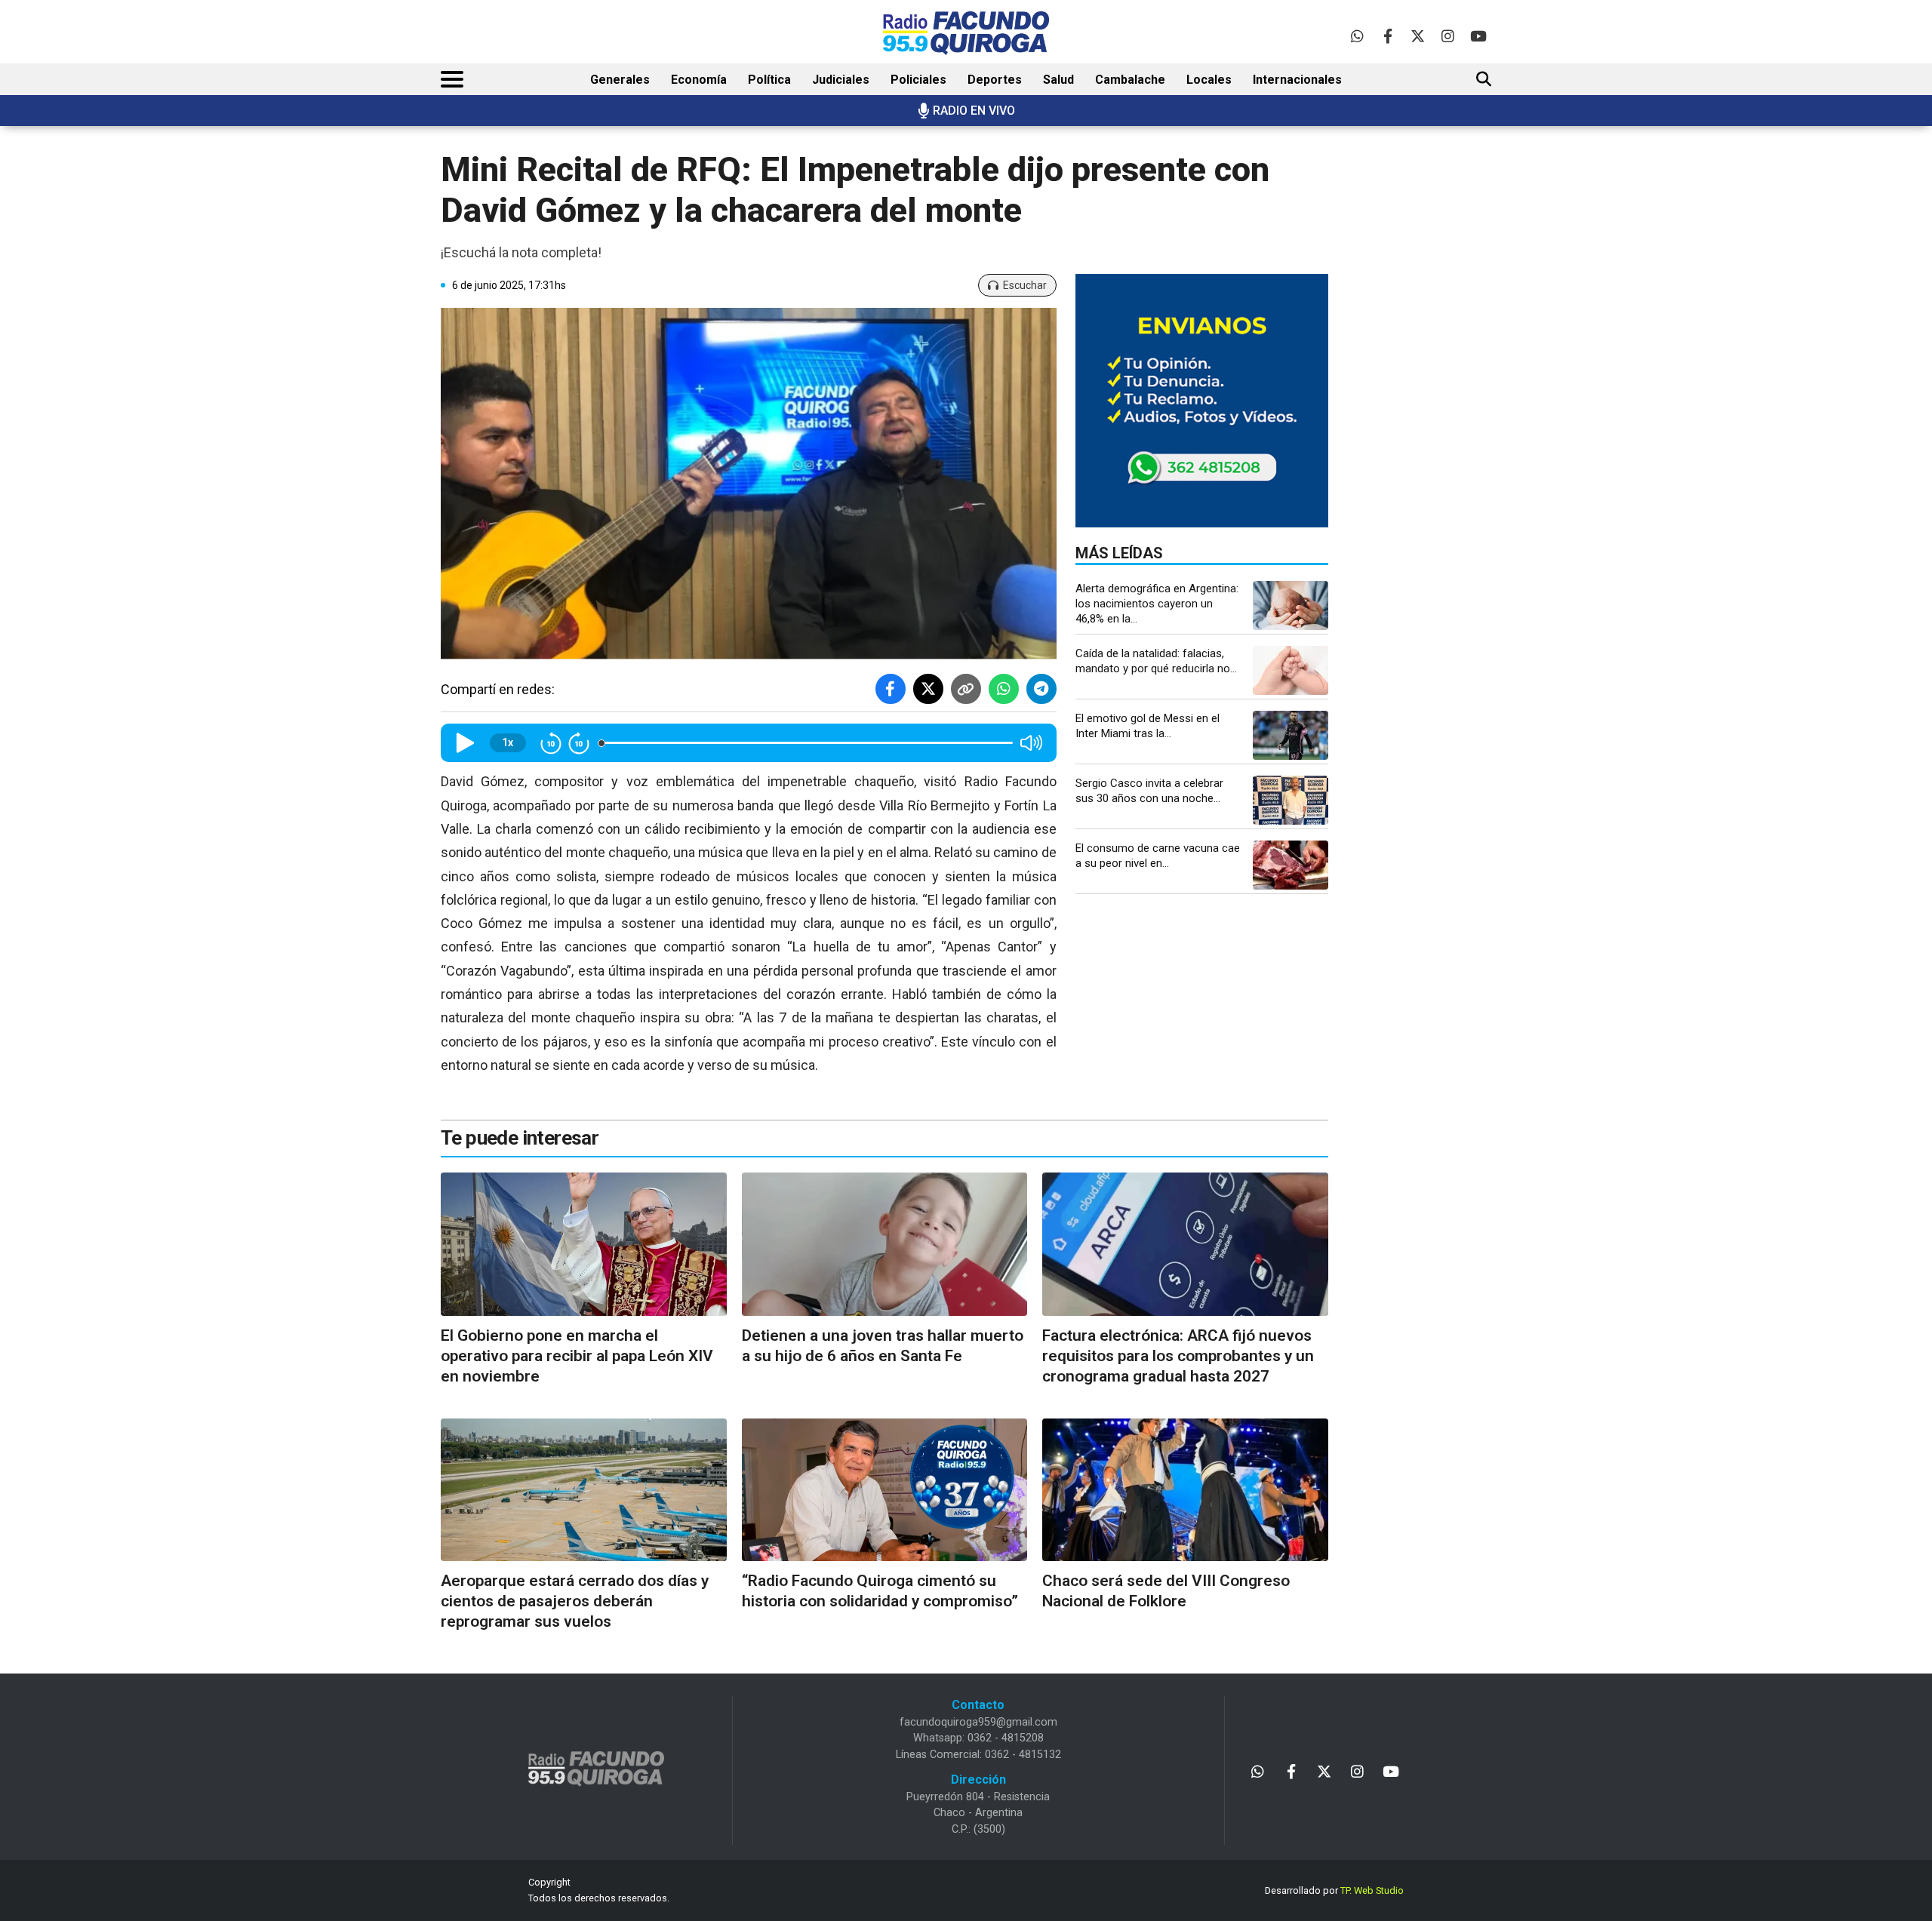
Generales (620, 80)
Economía (699, 80)
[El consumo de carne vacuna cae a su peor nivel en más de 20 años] (1291, 865)
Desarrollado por (1334, 1890)
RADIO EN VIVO (974, 111)
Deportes (995, 80)
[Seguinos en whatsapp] (1357, 36)
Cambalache (1130, 80)
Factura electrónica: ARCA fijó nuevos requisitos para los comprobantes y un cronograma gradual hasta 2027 (1178, 1356)
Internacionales (1297, 80)
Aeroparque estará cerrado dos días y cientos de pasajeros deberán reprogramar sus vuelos (575, 1601)
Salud (1058, 80)
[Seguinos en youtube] (1478, 36)
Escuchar (1025, 285)
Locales (1209, 80)
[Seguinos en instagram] (1448, 36)
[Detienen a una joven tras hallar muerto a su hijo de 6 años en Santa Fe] (885, 1244)
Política (769, 80)
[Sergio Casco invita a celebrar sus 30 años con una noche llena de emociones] (1291, 800)
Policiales (918, 80)
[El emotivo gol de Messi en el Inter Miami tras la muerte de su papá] (1291, 735)
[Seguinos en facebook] (1387, 36)
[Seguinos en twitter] (1418, 36)
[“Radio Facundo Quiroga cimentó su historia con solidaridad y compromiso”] (885, 1490)
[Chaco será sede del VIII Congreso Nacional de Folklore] (1185, 1490)
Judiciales (841, 80)
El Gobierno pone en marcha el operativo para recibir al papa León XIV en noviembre (577, 1356)
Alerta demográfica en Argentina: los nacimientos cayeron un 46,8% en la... (1157, 604)
